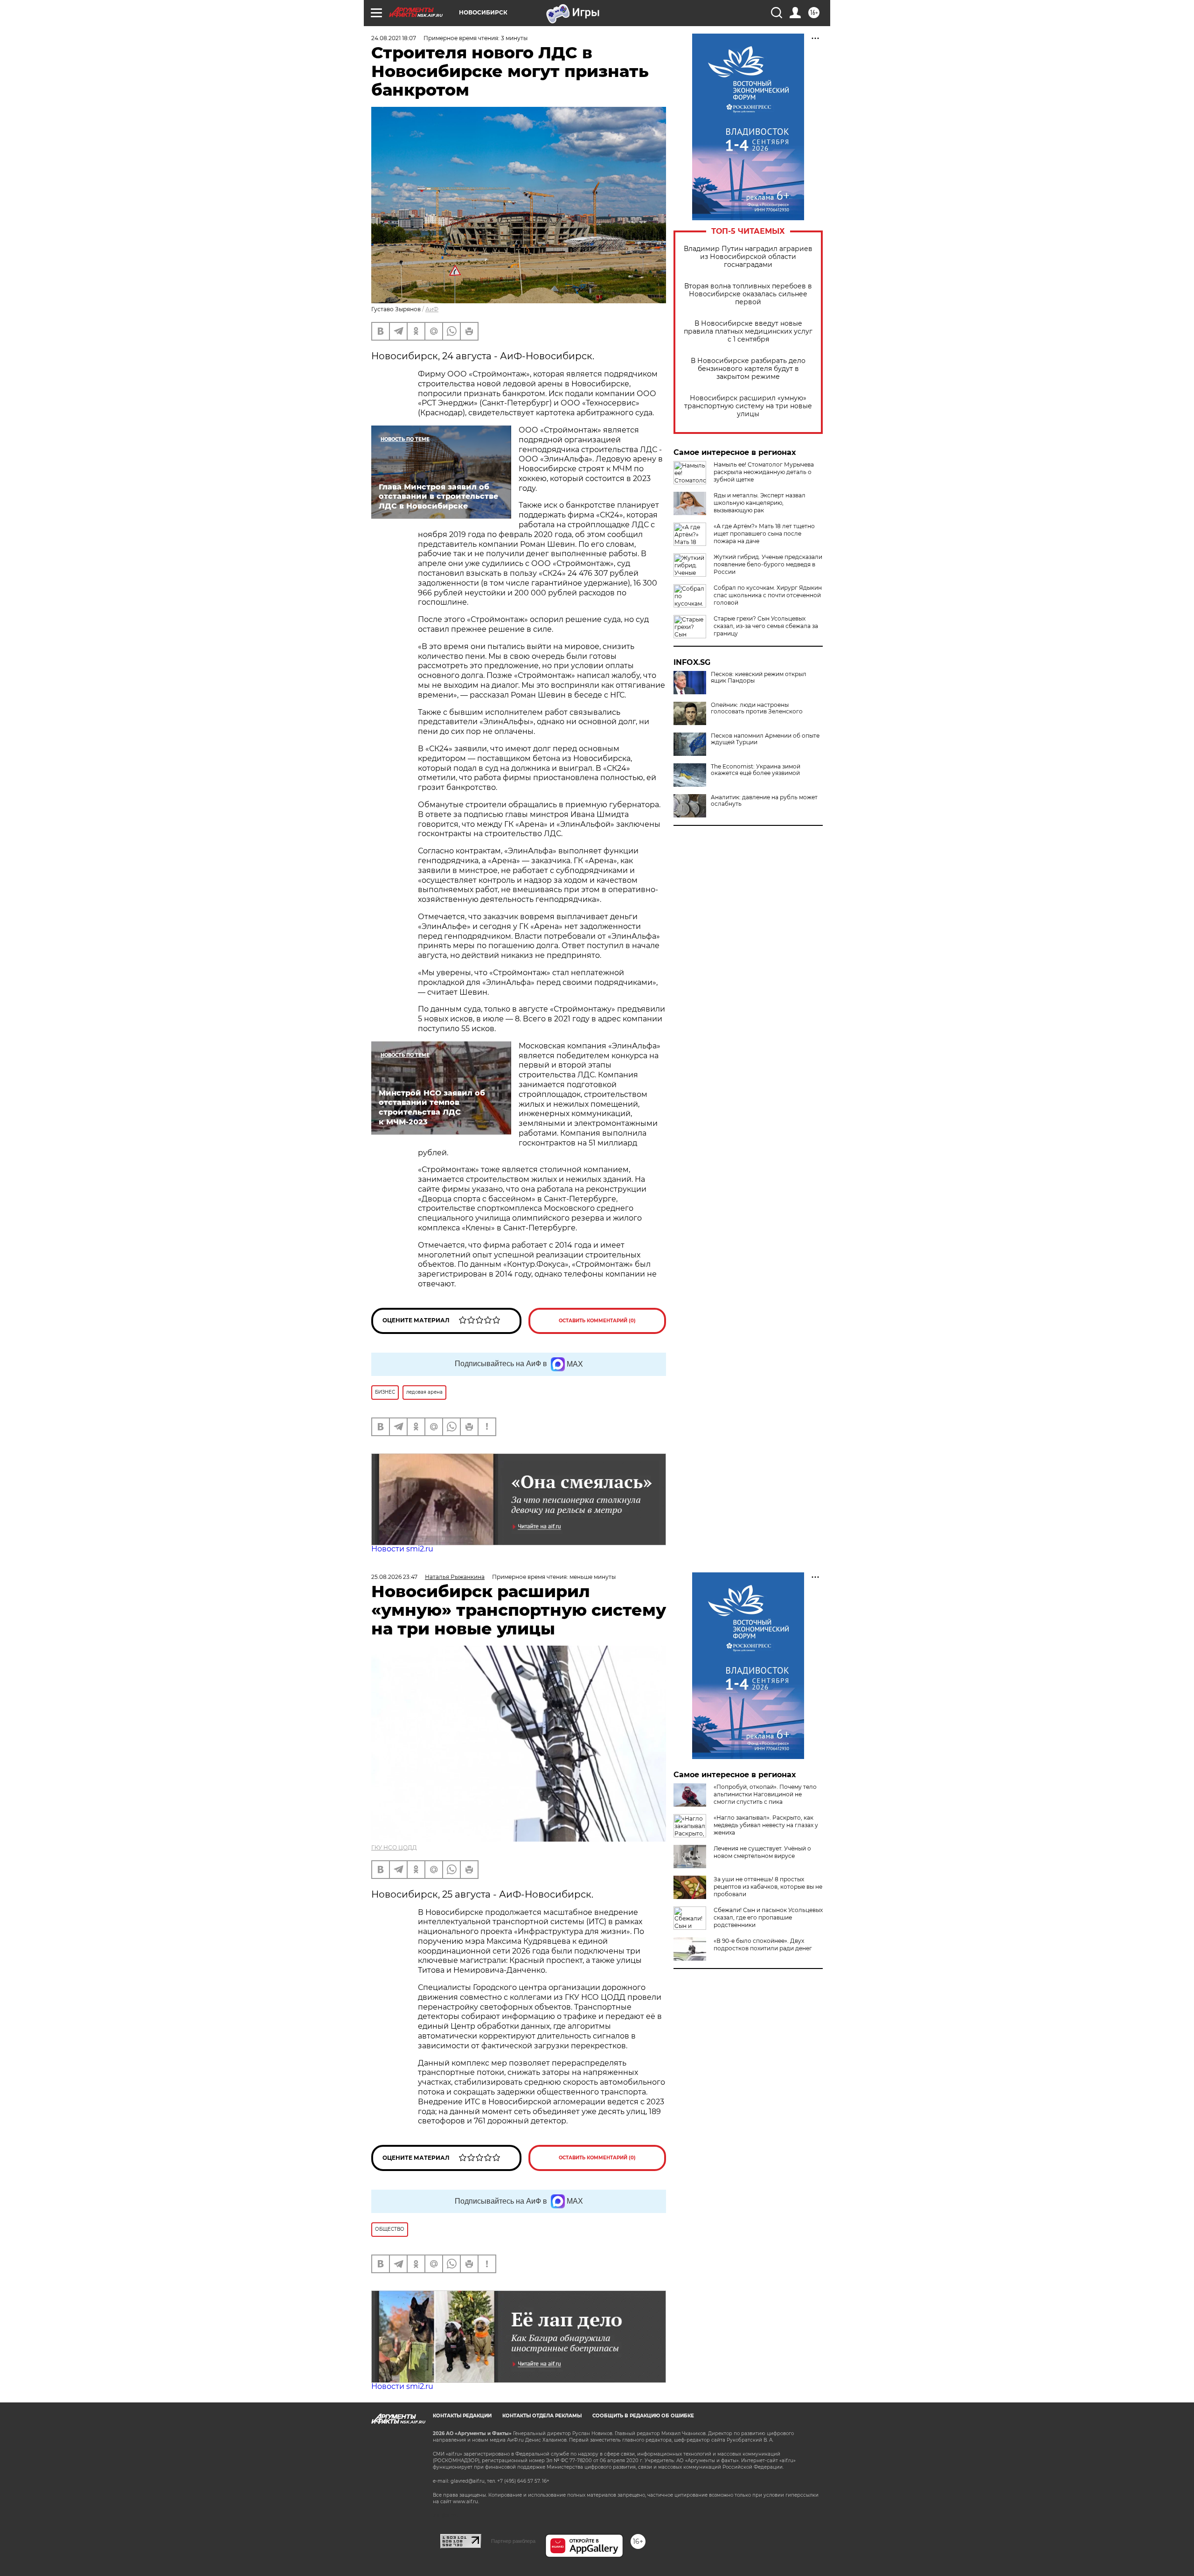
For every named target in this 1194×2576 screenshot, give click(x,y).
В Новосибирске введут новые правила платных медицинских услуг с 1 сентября (748, 332)
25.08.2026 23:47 (394, 1577)
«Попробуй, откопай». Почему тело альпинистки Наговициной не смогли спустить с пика (765, 1794)
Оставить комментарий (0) (597, 1321)
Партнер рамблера (513, 2541)
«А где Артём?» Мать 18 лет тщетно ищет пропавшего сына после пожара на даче (764, 534)
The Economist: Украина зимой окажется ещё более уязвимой (756, 770)
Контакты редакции (462, 2416)
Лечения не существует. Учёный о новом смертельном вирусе (762, 1852)
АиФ (432, 309)
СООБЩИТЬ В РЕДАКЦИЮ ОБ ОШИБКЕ (643, 2416)
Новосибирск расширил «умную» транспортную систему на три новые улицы (748, 406)
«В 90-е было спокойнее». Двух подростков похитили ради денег (763, 1944)
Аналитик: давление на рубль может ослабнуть (764, 801)
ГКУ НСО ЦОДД (394, 1847)
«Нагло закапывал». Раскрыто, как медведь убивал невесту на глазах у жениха (766, 1825)
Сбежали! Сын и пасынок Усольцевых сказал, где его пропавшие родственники (768, 1917)
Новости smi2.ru (402, 1549)
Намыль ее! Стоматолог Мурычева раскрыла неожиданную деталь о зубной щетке (764, 472)
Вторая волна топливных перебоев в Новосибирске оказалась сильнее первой (748, 294)
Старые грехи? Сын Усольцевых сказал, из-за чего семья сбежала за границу (766, 626)
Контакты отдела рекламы (542, 2416)
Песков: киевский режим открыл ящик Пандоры (759, 677)
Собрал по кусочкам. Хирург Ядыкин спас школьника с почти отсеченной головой (768, 595)
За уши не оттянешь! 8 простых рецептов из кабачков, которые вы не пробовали (768, 1887)
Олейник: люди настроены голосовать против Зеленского (757, 708)
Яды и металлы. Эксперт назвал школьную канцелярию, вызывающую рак (760, 503)
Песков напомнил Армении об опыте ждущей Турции (765, 739)
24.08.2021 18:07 (394, 38)
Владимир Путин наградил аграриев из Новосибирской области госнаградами (748, 257)
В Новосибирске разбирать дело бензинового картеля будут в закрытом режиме (748, 369)
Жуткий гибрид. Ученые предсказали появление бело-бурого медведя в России (768, 564)
